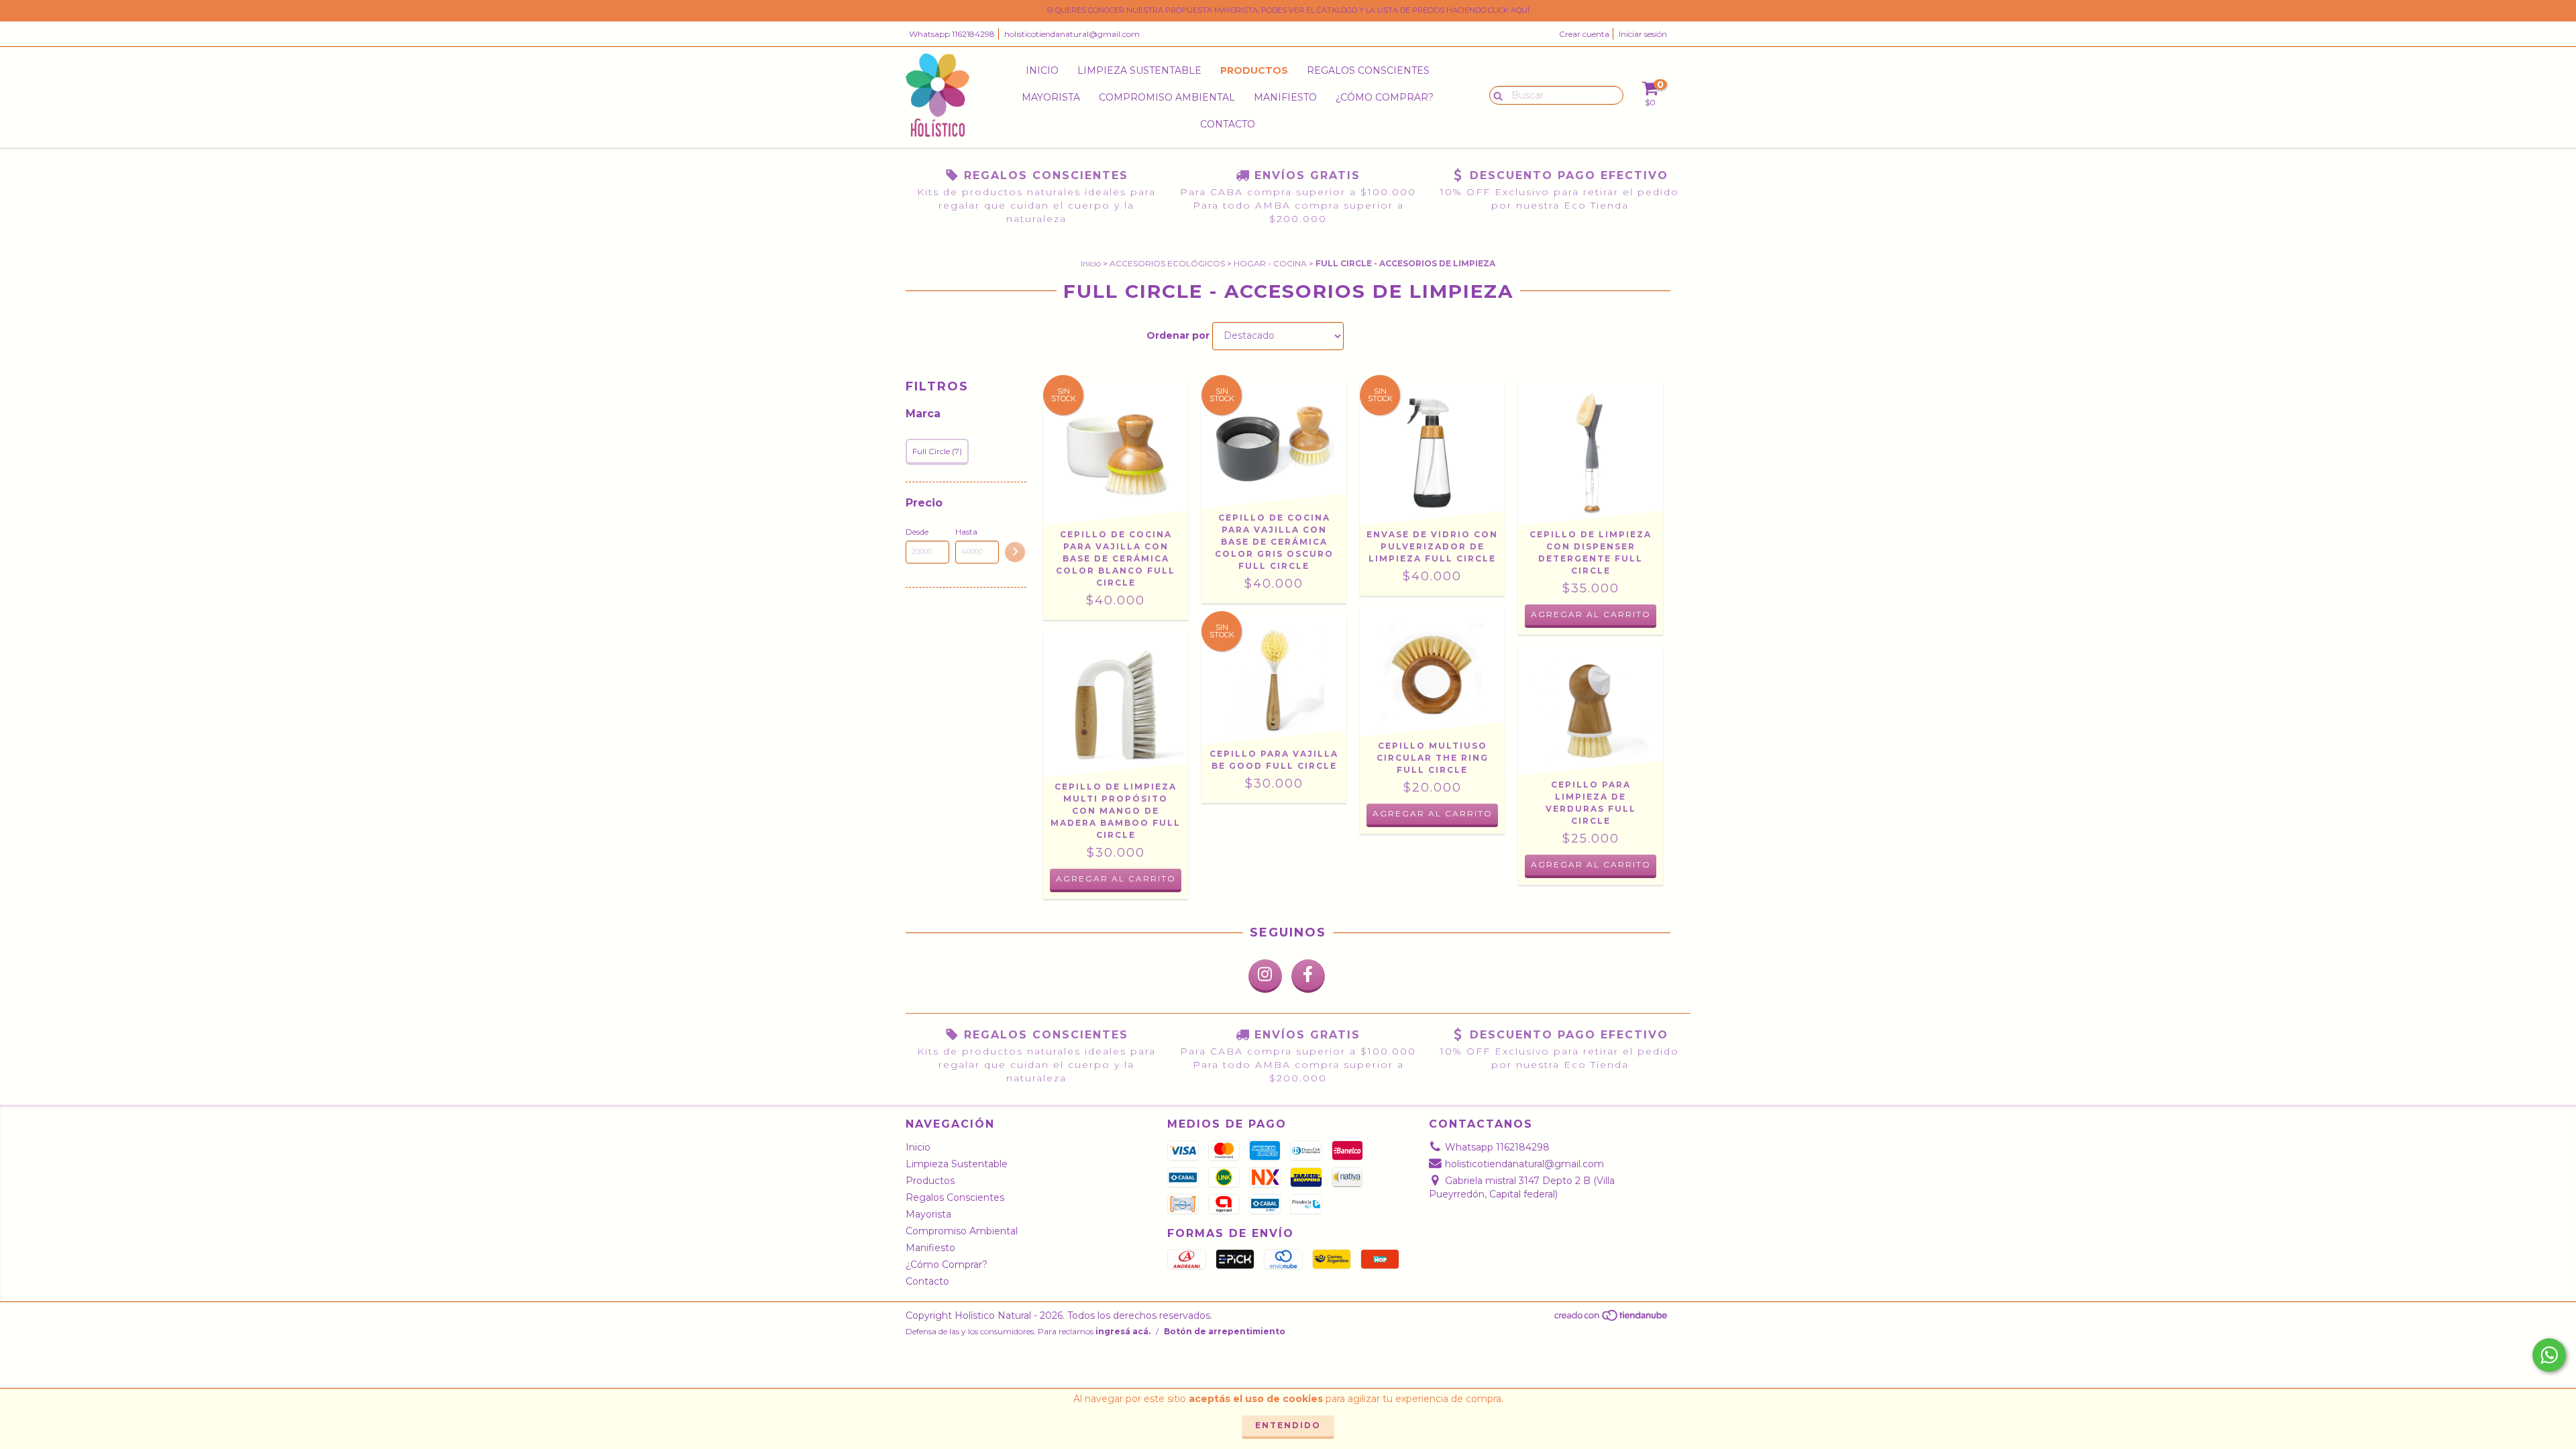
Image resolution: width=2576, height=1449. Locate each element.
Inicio (1042, 70)
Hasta (966, 532)
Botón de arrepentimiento (1225, 1331)
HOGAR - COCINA (1270, 263)
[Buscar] (1495, 95)
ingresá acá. (1123, 1331)
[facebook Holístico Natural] (1308, 976)
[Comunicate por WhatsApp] (2549, 1355)
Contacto (1228, 124)
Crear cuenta (1584, 34)
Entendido (1288, 1425)
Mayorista (1051, 97)
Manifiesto (1285, 97)
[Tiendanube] (1612, 1319)
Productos (1254, 70)
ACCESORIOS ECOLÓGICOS (1167, 263)
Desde (917, 532)
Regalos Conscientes (1368, 70)
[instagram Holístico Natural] (1265, 976)
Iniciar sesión (1643, 34)
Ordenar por (1178, 335)
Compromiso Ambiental (1167, 97)
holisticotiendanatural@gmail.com (1072, 34)
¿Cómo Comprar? (1385, 97)
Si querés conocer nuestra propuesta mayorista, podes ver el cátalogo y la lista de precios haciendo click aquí (1288, 10)
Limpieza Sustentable (1139, 70)
